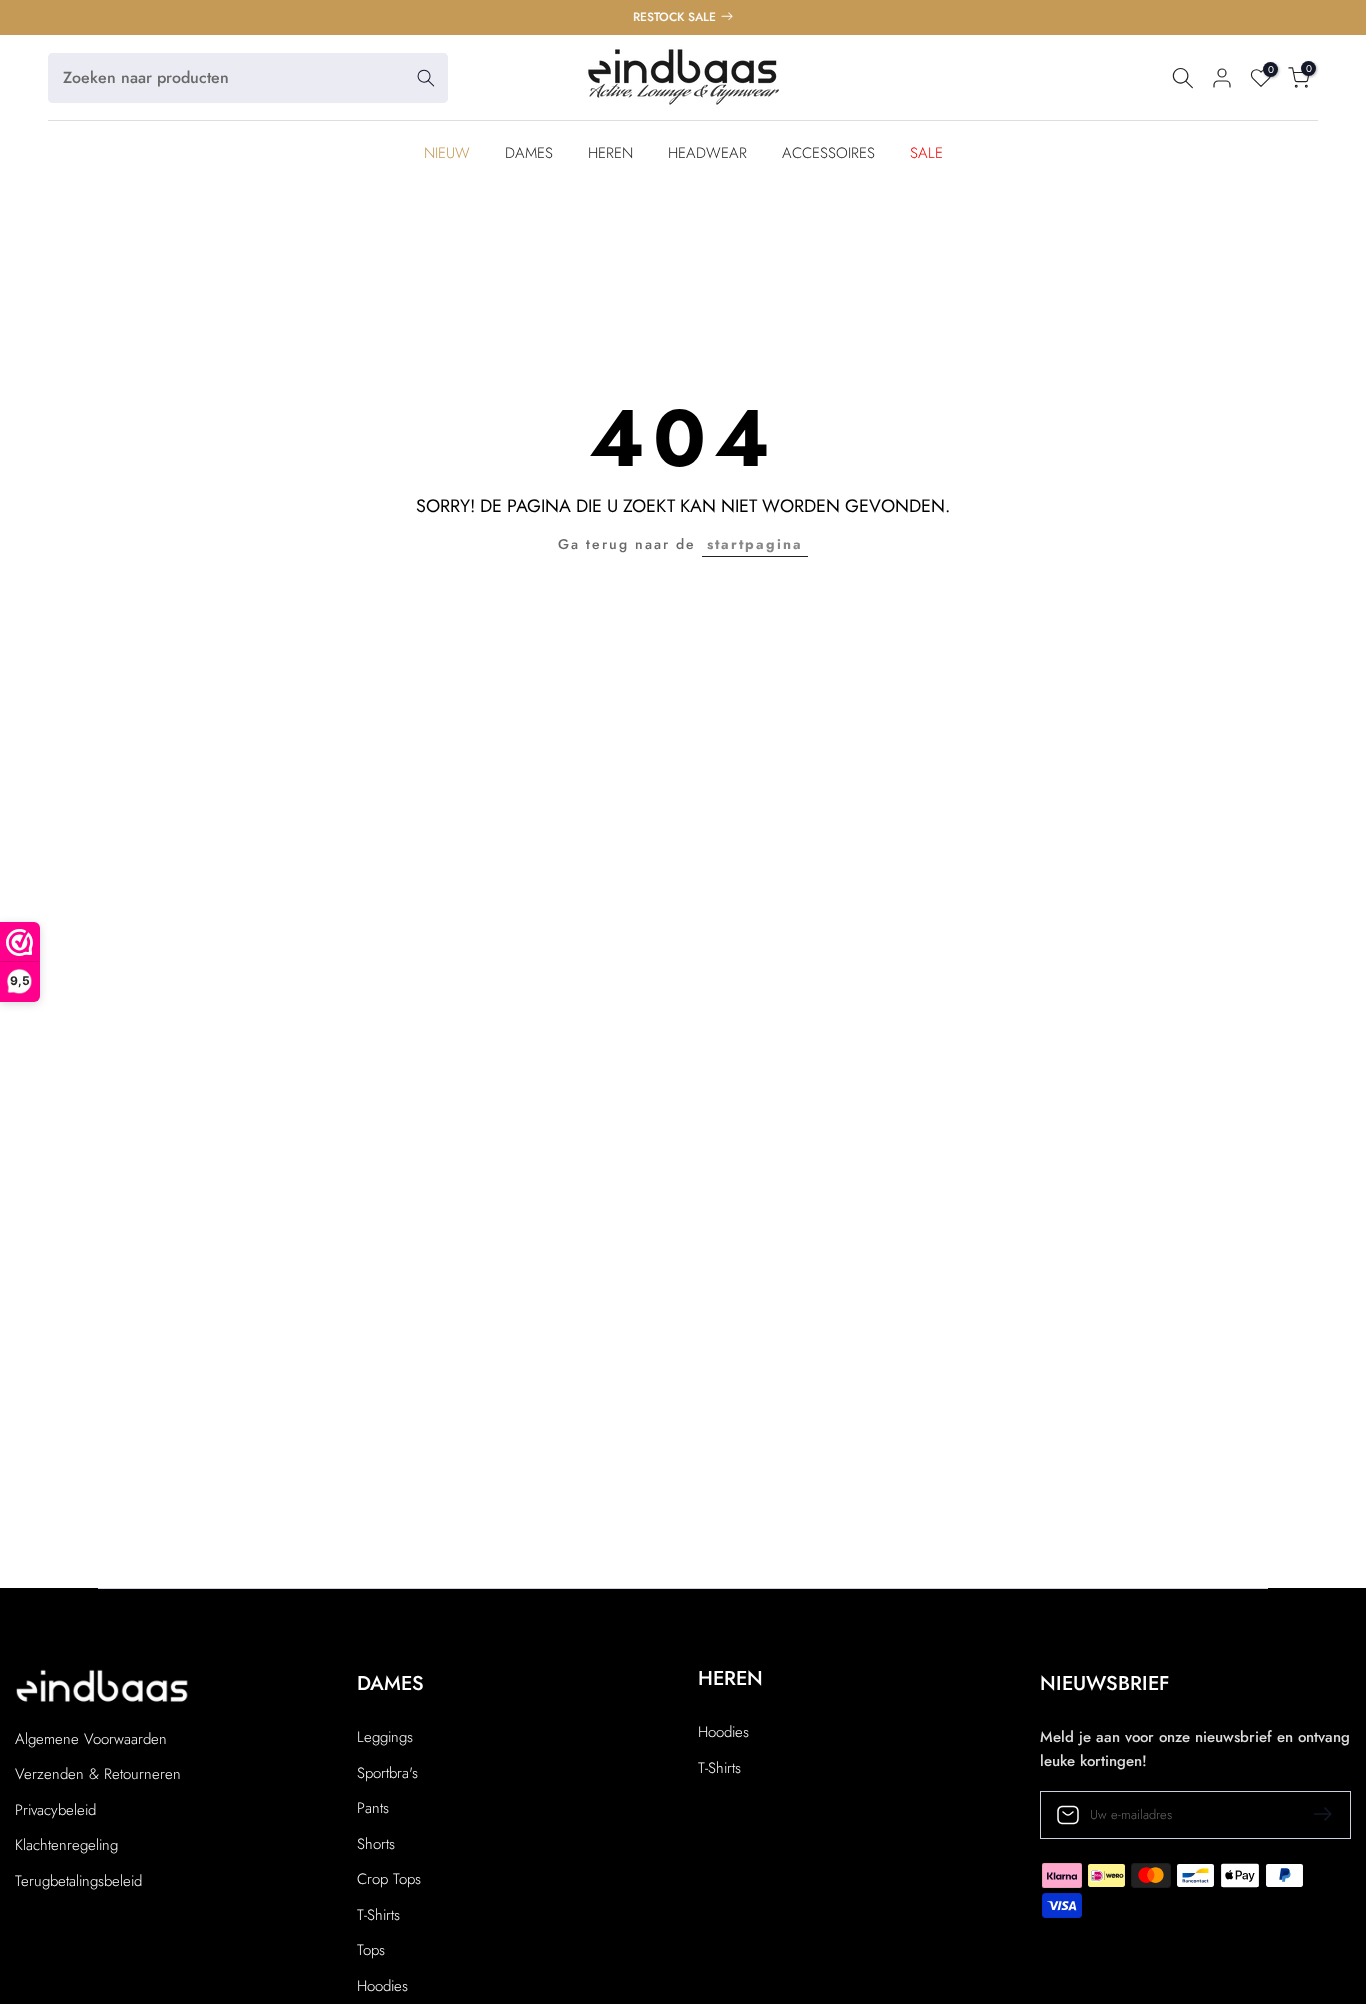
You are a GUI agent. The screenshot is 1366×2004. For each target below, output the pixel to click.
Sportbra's (387, 1773)
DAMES (529, 153)
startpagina (755, 544)
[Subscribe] (1315, 1814)
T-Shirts (378, 1915)
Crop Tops (389, 1879)
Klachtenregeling (66, 1845)
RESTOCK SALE (675, 17)
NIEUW (447, 153)
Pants (373, 1808)
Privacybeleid (55, 1810)
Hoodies (382, 1986)
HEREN (610, 153)
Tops (371, 1950)
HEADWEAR (707, 153)
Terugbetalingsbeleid (78, 1881)
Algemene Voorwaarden (91, 1739)
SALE (926, 153)
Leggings (385, 1737)
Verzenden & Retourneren (98, 1774)
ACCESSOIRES (828, 153)
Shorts (376, 1844)
